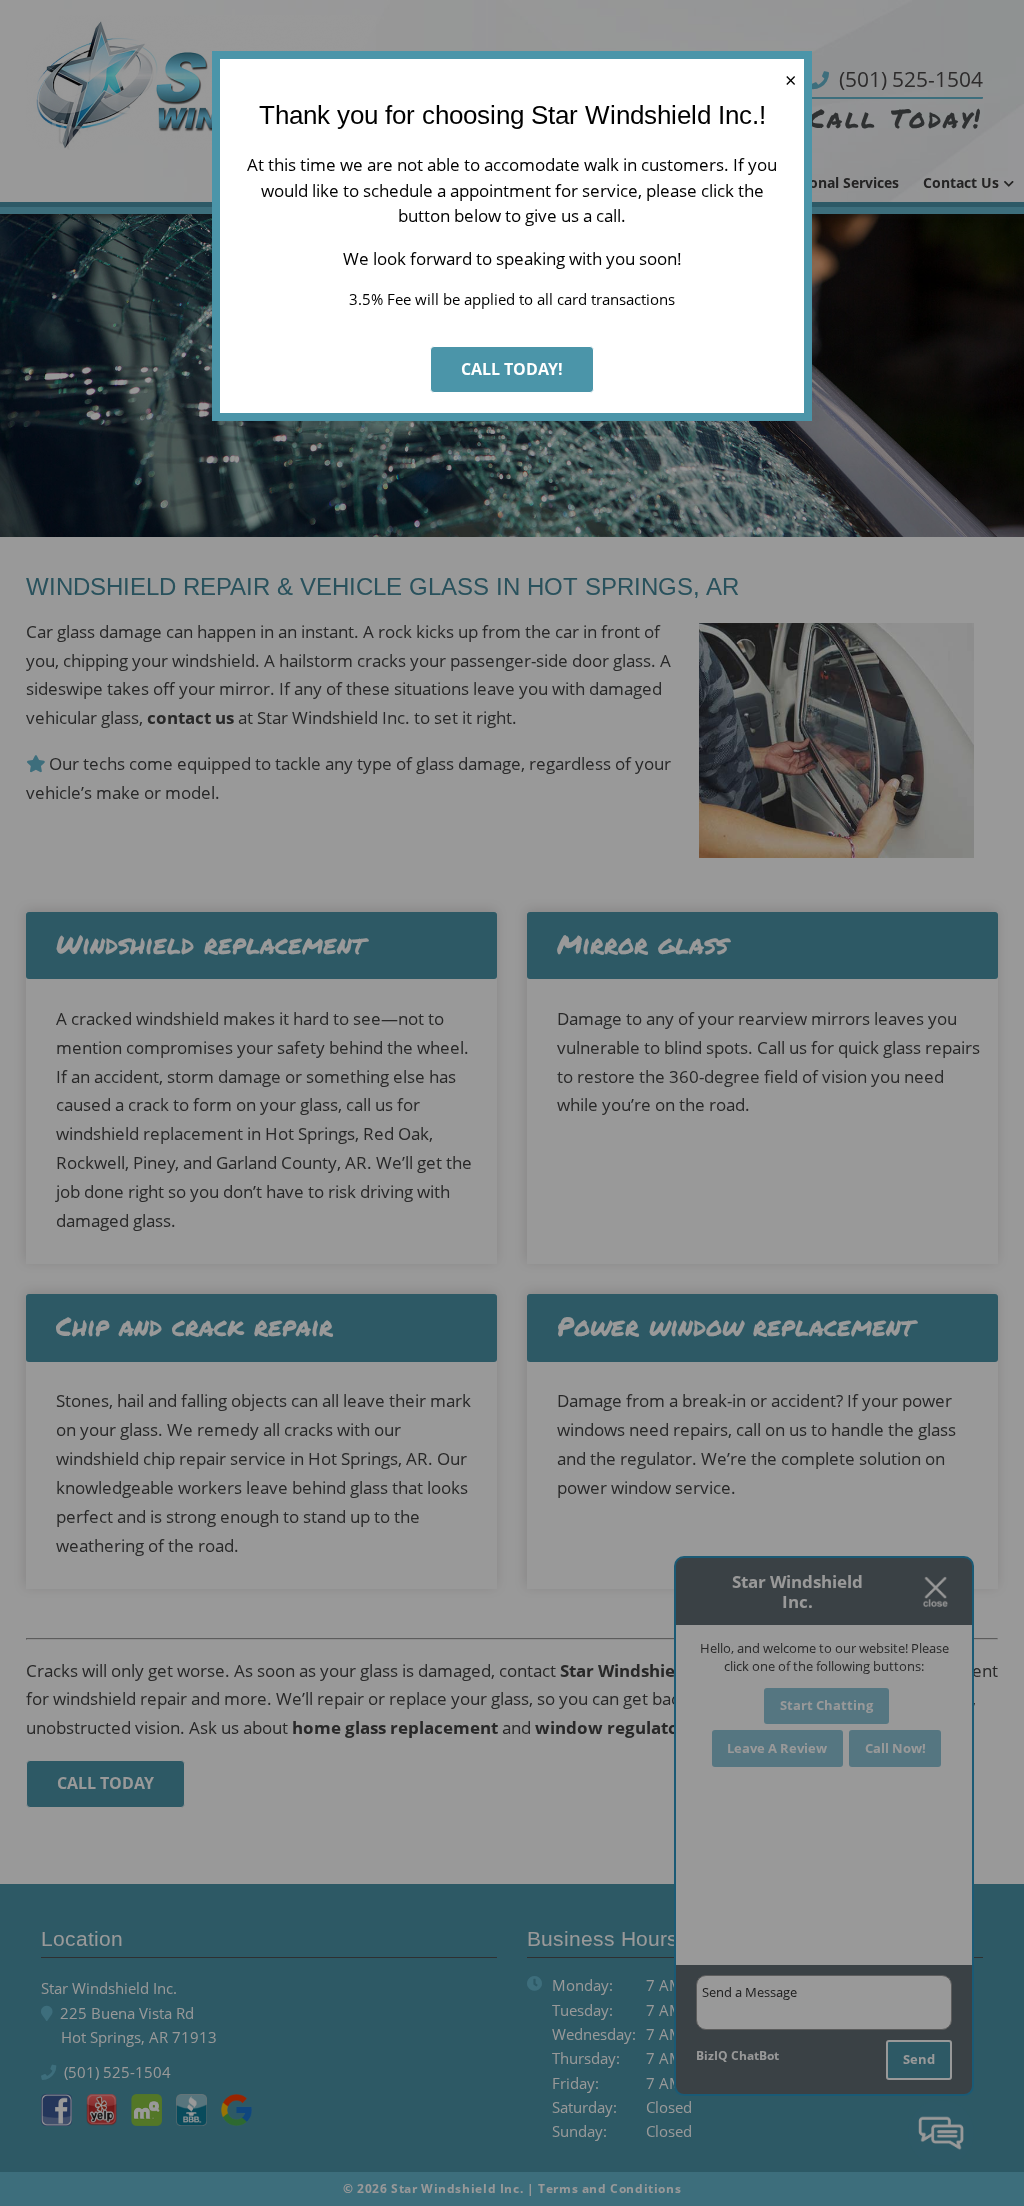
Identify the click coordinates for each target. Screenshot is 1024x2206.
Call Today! (512, 369)
